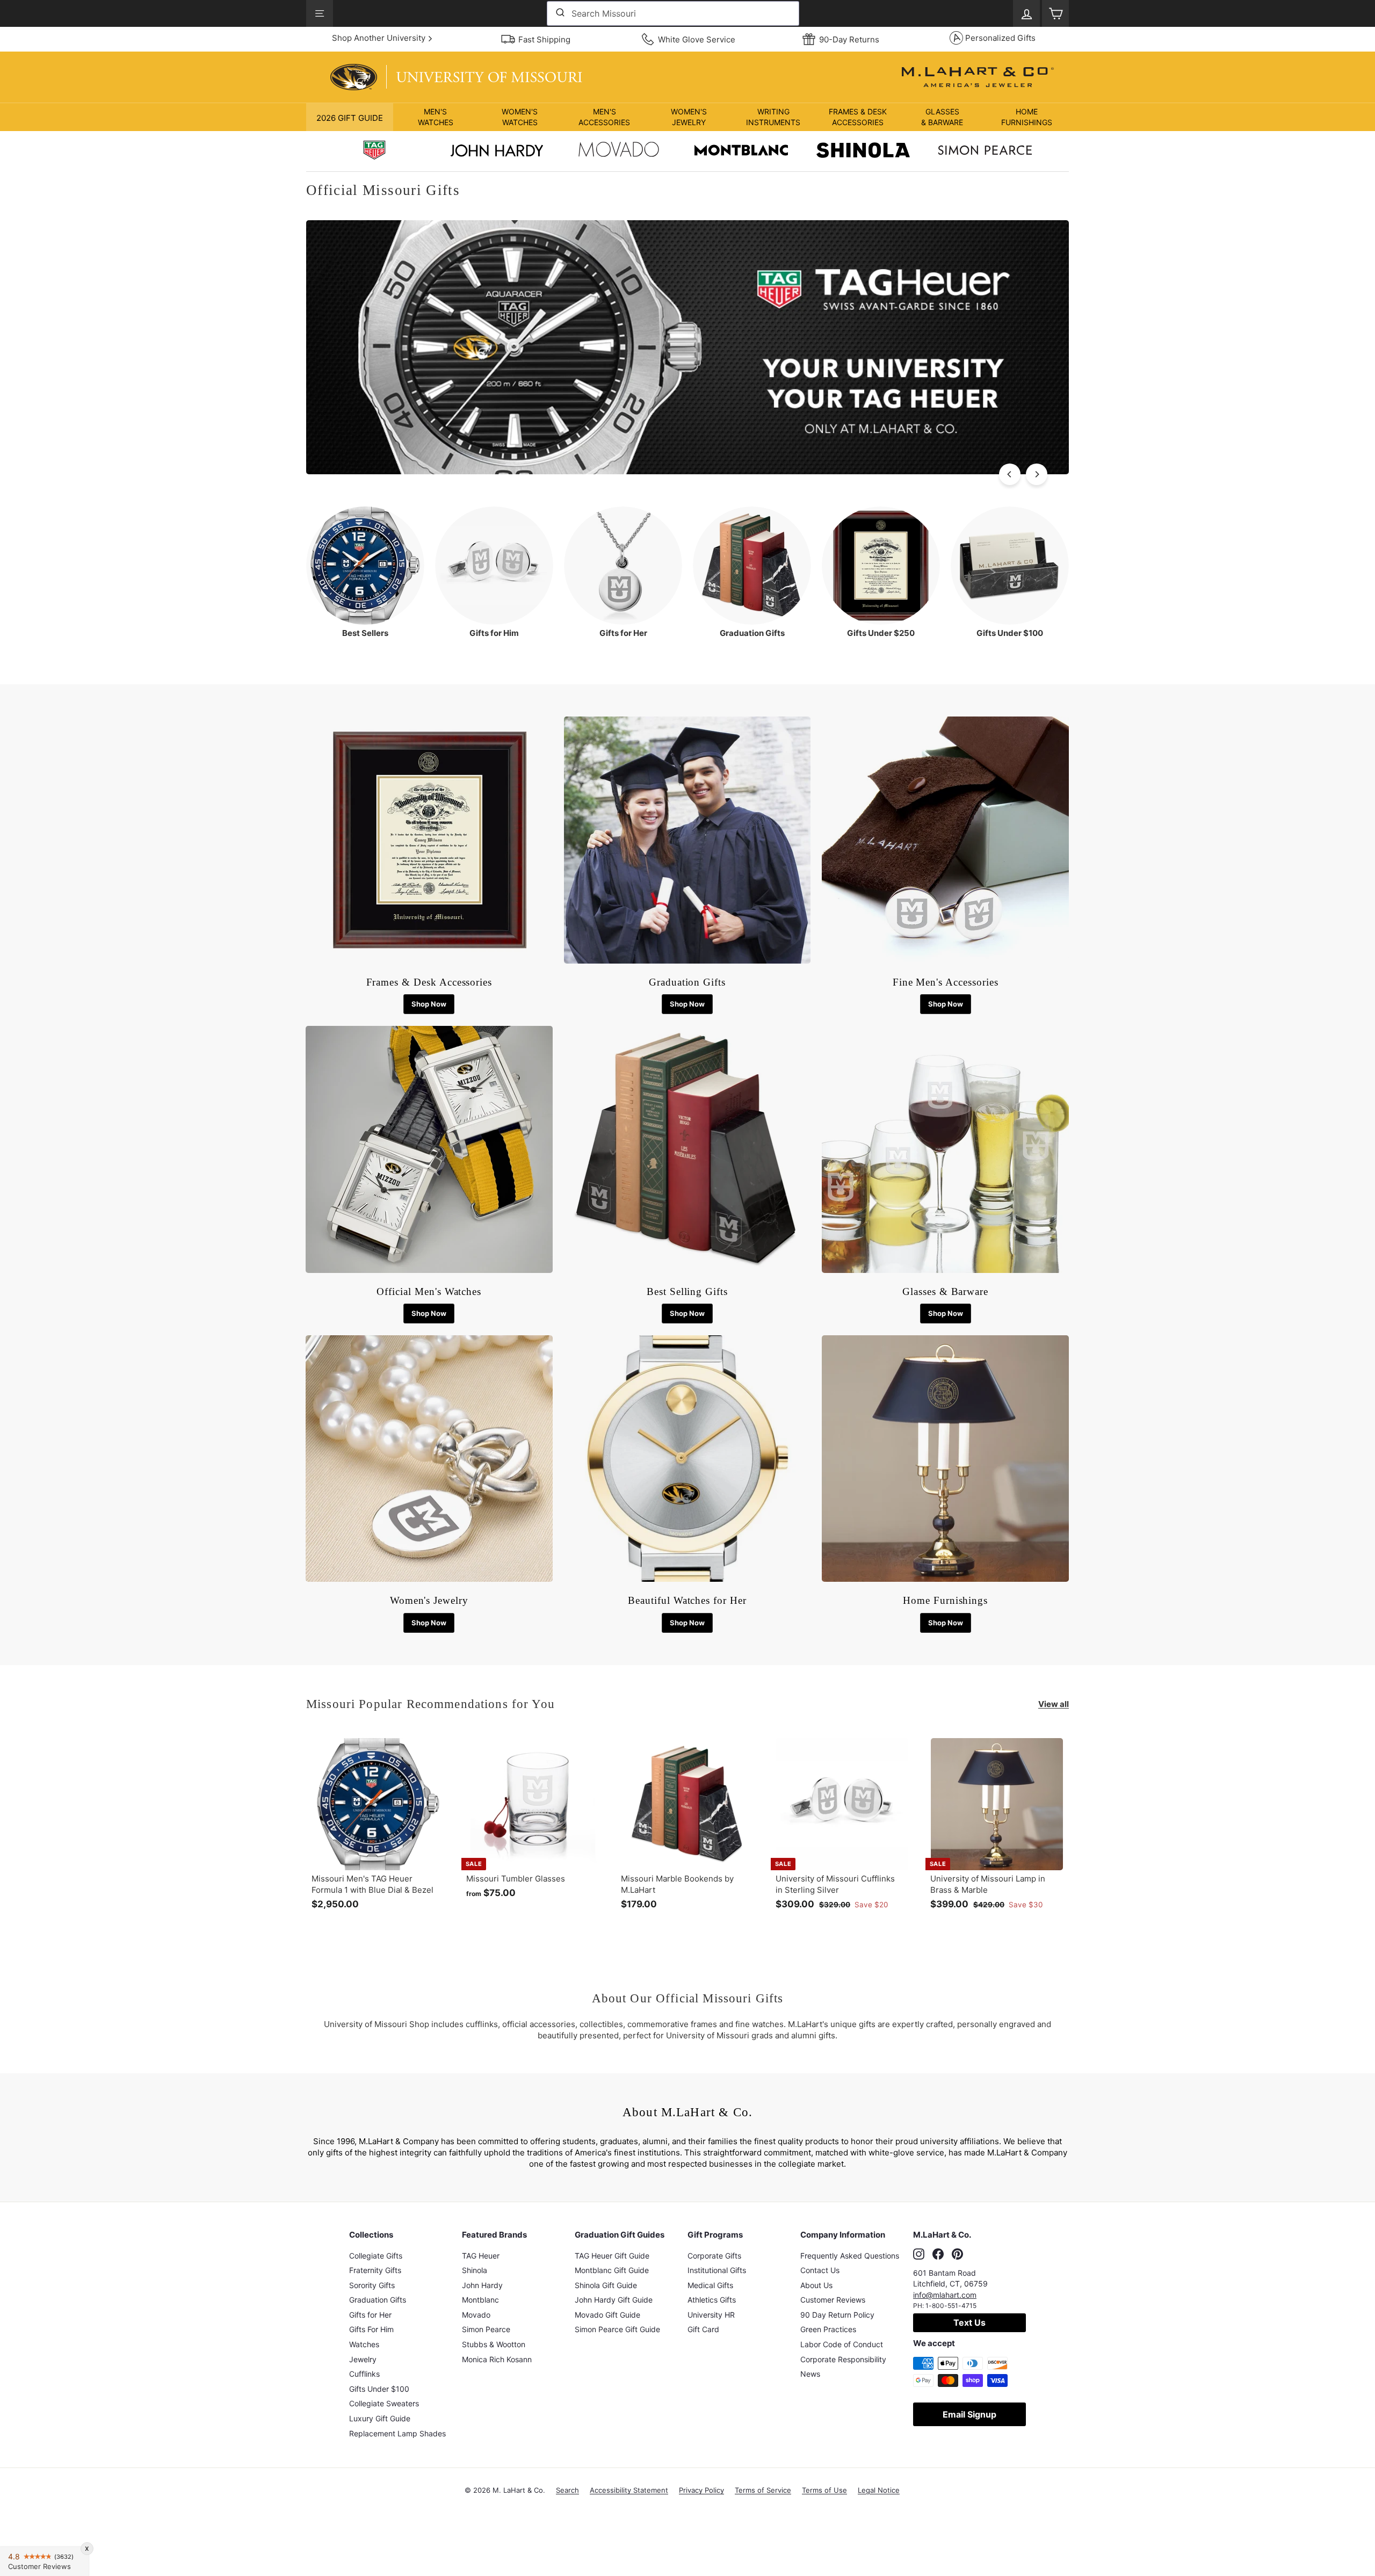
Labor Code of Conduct (842, 2344)
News (810, 2374)
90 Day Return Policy (837, 2315)
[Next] (1037, 474)
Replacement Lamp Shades (397, 2433)
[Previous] (1010, 474)
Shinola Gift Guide (606, 2285)
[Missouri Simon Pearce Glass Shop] (985, 151)
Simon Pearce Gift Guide (617, 2329)
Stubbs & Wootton (494, 2344)
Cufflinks (364, 2374)
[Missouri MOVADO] (619, 152)
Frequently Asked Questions (850, 2256)
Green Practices (828, 2329)
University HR (711, 2315)
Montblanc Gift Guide (612, 2270)
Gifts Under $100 (379, 2389)
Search (567, 2490)
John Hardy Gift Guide (614, 2300)
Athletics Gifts (712, 2300)
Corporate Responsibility (843, 2359)
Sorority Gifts (372, 2285)
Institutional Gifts (717, 2270)
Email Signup (969, 2414)
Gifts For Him (371, 2329)
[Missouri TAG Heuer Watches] (687, 471)
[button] (435, 117)
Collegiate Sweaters (384, 2403)
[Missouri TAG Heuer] (374, 151)
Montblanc (480, 2300)
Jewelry (363, 2359)
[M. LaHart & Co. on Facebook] (938, 2254)
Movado (476, 2315)
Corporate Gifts (714, 2256)
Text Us (969, 2322)
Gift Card (703, 2329)
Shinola (475, 2270)
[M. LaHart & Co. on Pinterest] (957, 2254)
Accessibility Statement (629, 2490)
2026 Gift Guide (350, 118)
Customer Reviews (833, 2300)
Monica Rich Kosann (497, 2359)
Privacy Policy (701, 2490)
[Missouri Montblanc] (741, 151)
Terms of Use (824, 2490)
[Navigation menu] (320, 13)
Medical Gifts (710, 2285)
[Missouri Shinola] (863, 151)
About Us (816, 2285)
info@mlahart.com (945, 2295)
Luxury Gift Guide (380, 2418)
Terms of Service (763, 2490)
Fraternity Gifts (375, 2270)
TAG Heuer (481, 2256)
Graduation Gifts (378, 2300)
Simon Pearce (486, 2329)
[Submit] (559, 13)
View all (1054, 1704)
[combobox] (673, 13)
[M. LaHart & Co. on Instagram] (919, 2254)
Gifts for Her (370, 2315)
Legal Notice (879, 2490)
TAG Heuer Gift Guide (612, 2256)
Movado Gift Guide (607, 2315)
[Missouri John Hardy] (497, 153)
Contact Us (820, 2270)
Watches (364, 2344)
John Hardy (482, 2285)
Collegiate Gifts (376, 2256)
